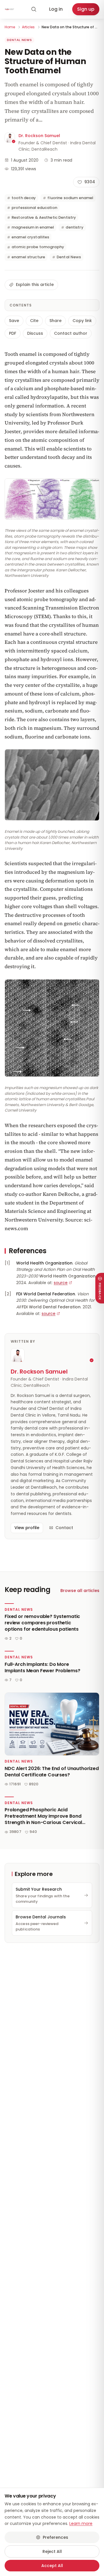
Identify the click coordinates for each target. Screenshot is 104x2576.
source (61, 1283)
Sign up (86, 9)
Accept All (52, 2566)
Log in (56, 9)
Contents (21, 305)
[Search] (34, 9)
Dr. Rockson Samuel (39, 136)
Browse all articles (80, 1591)
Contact (64, 1528)
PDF (13, 333)
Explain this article (35, 285)
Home (10, 27)
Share (55, 321)
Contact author (71, 333)
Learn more (81, 2523)
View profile (27, 1528)
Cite (34, 321)
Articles (28, 27)
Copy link (82, 321)
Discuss (35, 333)
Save (14, 321)
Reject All (52, 2551)
